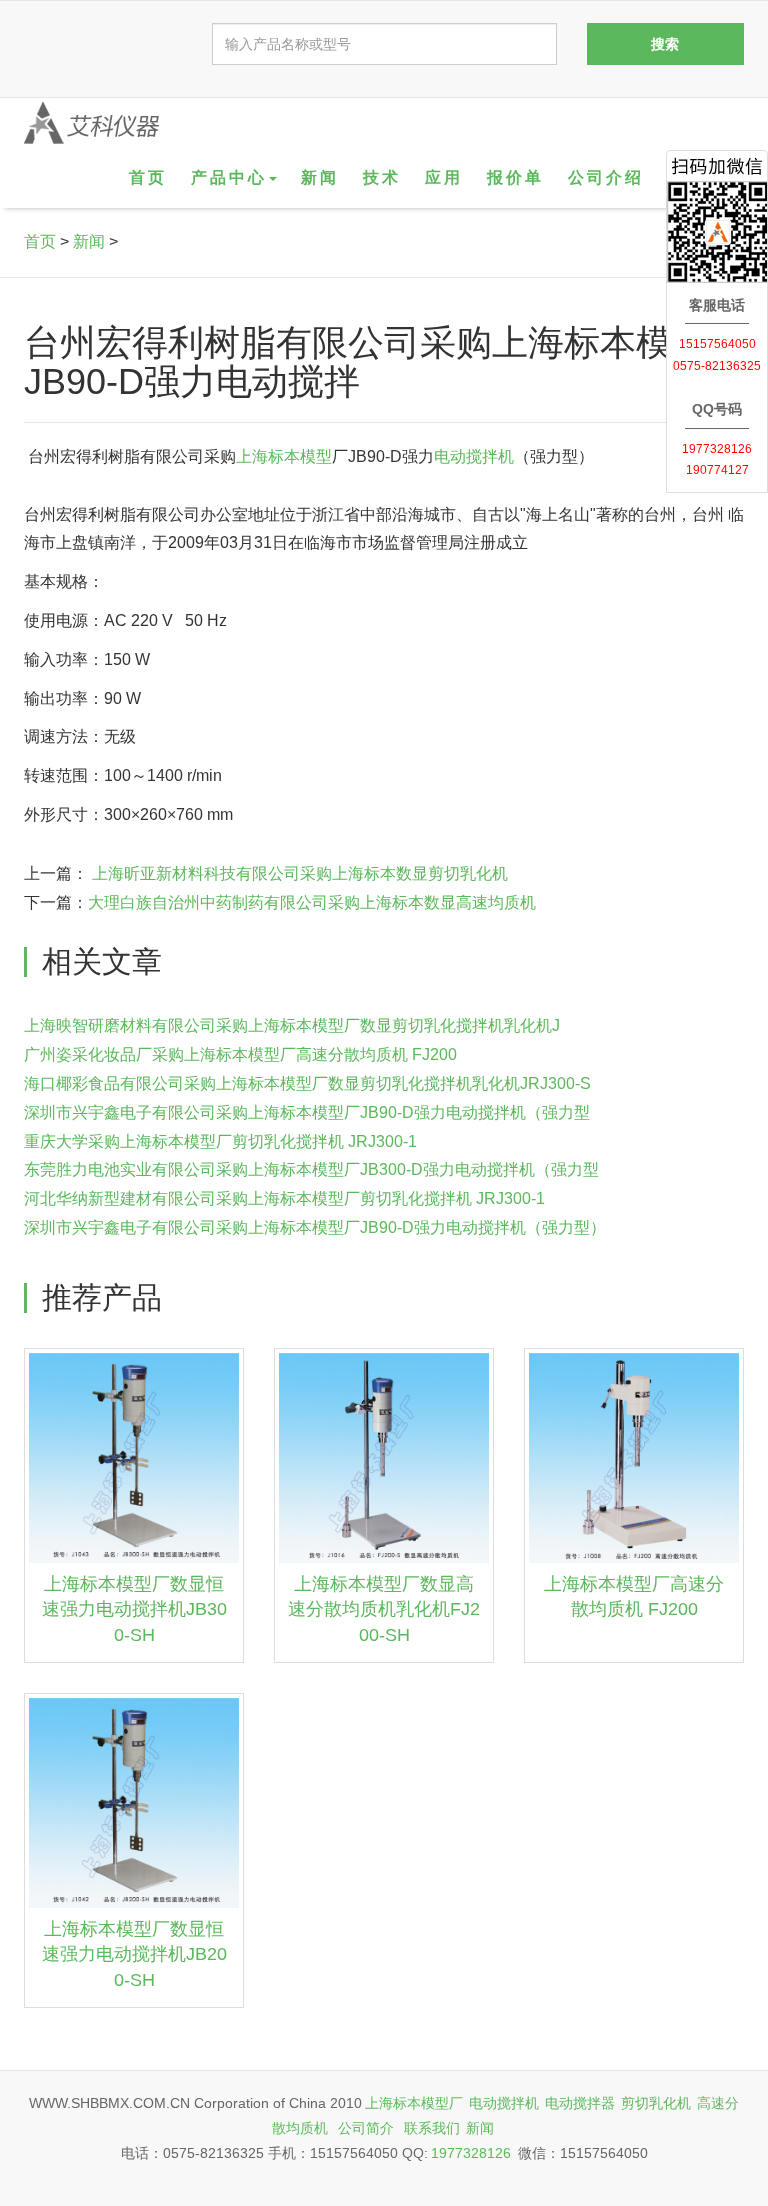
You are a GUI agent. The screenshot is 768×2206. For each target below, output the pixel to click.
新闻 (320, 177)
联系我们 (432, 2128)
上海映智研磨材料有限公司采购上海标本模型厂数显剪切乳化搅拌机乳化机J (292, 1025)
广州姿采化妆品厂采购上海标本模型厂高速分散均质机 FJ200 (240, 1054)
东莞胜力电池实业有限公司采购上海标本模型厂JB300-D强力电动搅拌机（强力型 (311, 1169)
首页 (148, 177)
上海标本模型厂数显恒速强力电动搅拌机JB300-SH (134, 1609)
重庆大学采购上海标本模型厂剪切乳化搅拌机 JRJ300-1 (220, 1141)
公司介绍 (606, 177)
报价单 (515, 177)
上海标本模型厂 (414, 2103)
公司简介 (366, 2128)
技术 (382, 177)
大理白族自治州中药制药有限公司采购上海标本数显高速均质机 (312, 902)
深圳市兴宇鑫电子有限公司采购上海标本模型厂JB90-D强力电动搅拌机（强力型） (315, 1227)
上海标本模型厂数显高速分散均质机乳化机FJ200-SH (384, 1609)
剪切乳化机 (656, 2103)
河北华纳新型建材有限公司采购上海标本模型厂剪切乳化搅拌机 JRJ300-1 (284, 1198)
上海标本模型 (284, 456)
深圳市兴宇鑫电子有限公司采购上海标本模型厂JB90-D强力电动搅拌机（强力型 (307, 1112)
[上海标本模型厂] (91, 123)
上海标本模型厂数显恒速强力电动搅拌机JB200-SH (134, 1954)
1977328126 (471, 2153)
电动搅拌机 (474, 456)
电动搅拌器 (580, 2103)
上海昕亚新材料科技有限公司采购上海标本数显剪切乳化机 (298, 873)
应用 (444, 177)
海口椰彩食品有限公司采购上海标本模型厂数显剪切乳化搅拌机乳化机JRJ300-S (307, 1083)
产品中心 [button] (229, 177)
